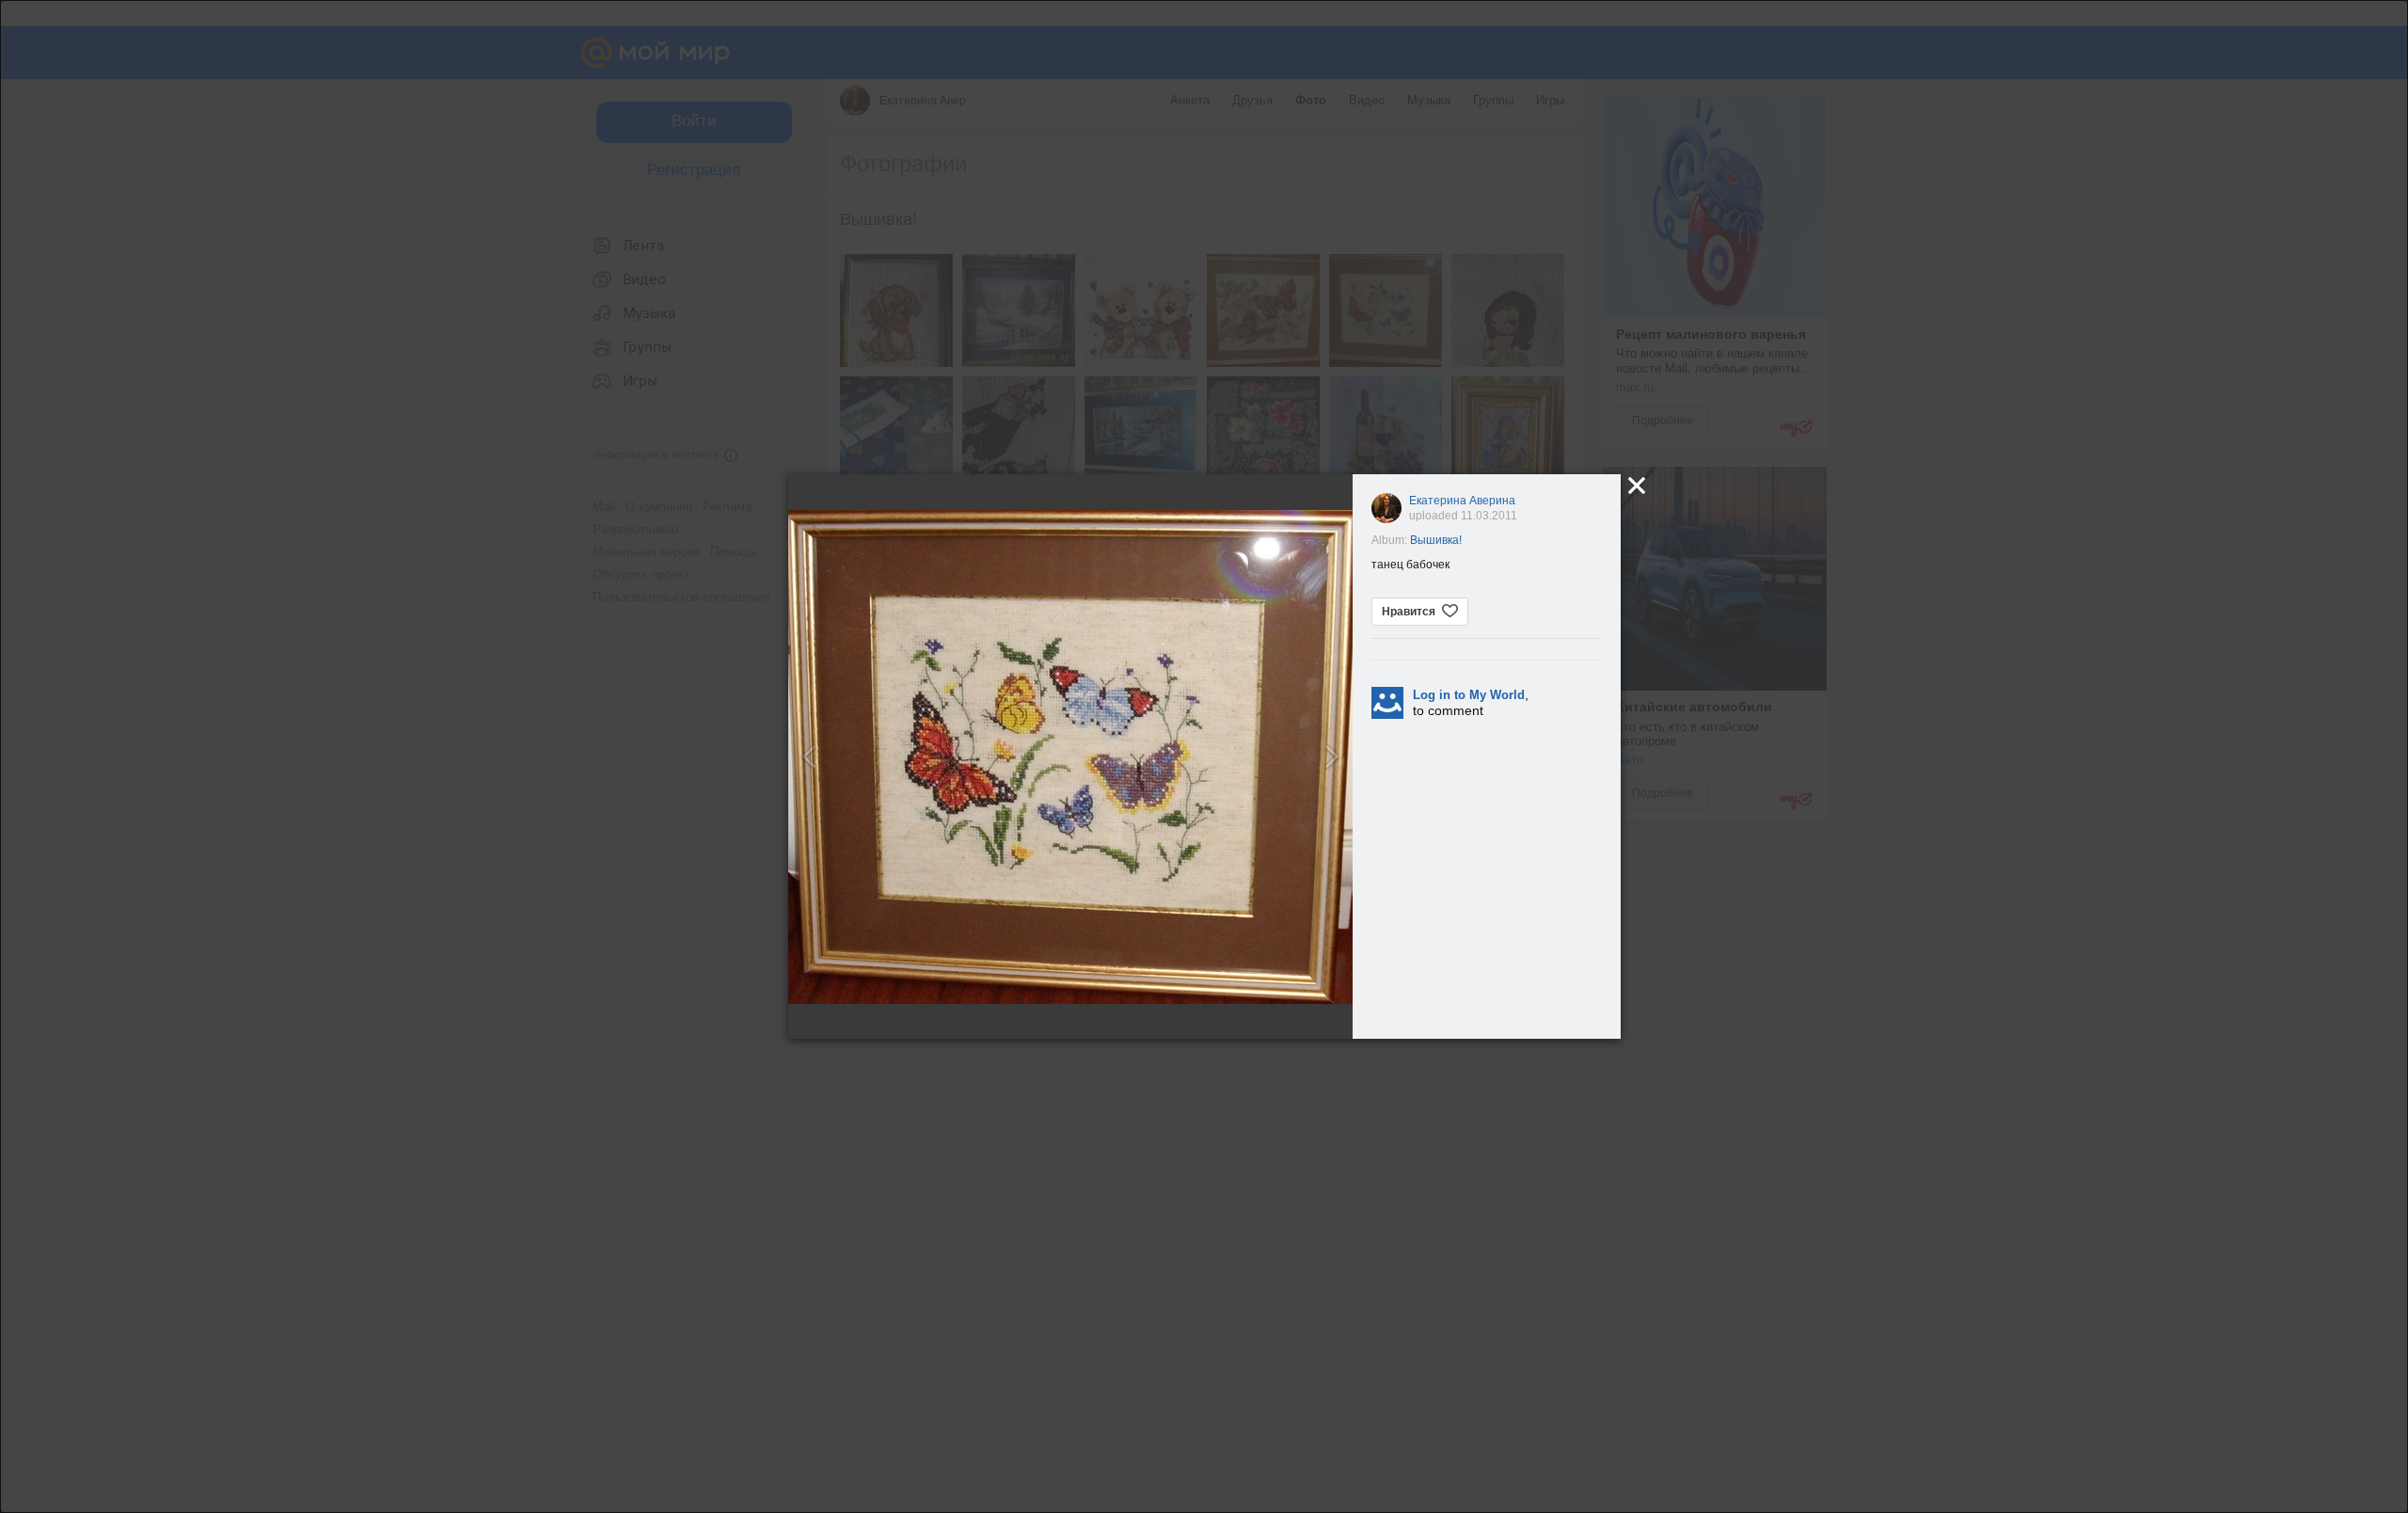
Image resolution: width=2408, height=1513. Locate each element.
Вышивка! (1436, 540)
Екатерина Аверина (1462, 501)
